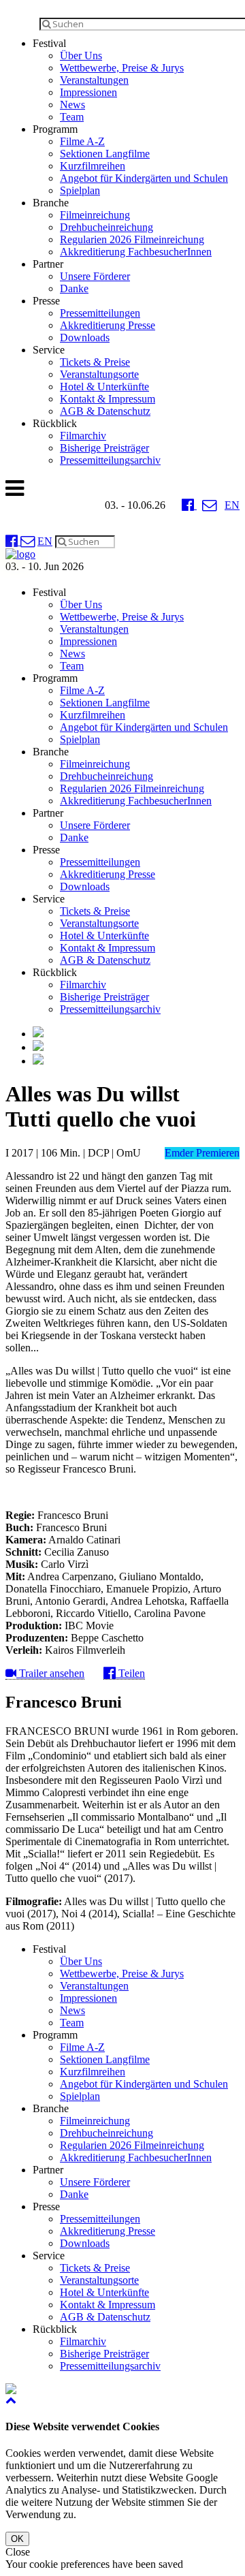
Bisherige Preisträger (104, 448)
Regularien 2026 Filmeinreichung (132, 239)
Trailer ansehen (50, 1673)
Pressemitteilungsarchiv (110, 460)
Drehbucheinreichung (107, 227)
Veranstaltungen (94, 80)
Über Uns (81, 56)
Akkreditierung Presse (108, 325)
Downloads (85, 337)
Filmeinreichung (95, 215)
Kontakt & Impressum (108, 399)
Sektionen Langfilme (105, 154)
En (232, 505)
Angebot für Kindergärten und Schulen (144, 178)
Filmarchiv (83, 436)
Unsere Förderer (95, 276)
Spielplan (80, 190)
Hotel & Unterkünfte (104, 387)
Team (72, 117)
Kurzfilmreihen (93, 166)
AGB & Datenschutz (105, 411)
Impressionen (88, 92)
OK (17, 2539)
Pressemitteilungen (100, 313)
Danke (74, 288)
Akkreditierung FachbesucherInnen (136, 252)
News (72, 105)
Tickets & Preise (95, 362)
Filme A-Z (82, 141)
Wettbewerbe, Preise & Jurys (122, 68)
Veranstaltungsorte (99, 374)
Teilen (130, 1673)
